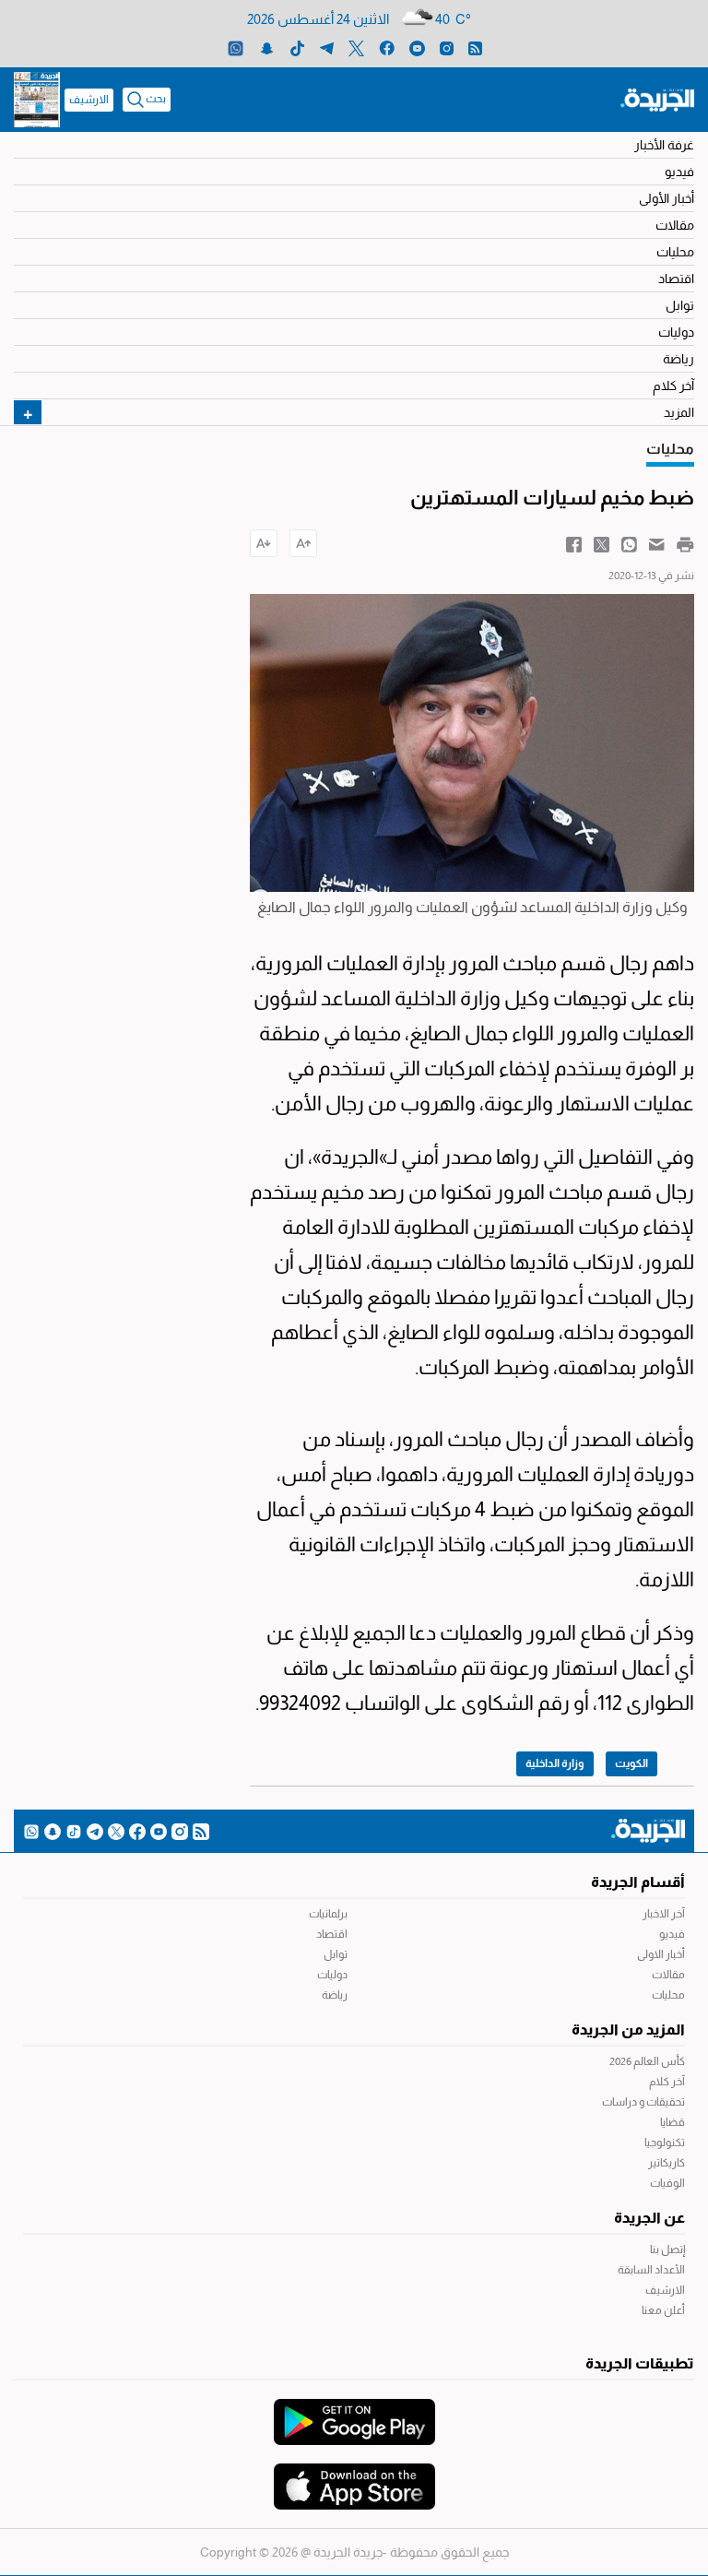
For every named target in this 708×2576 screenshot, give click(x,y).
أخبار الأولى (667, 198)
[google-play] (354, 2413)
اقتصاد (676, 279)
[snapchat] (267, 47)
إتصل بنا (667, 2250)
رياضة (678, 359)
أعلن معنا (663, 2310)
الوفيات (667, 2183)
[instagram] (447, 47)
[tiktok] (297, 47)
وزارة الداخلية (555, 1763)
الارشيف (89, 100)
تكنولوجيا (665, 2143)
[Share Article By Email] (657, 543)
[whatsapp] (236, 47)
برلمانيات (328, 1914)
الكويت (631, 1763)
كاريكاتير (667, 2163)
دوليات (676, 332)
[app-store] (354, 2477)
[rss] (475, 47)
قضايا (673, 2122)
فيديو (679, 172)
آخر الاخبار (664, 1914)
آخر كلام (673, 386)
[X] (356, 47)
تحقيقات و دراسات (643, 2102)
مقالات (675, 225)
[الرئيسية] (657, 99)
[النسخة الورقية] (37, 100)
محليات (675, 252)
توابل (680, 305)
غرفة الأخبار (664, 145)
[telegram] (327, 47)
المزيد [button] (679, 412)
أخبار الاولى (661, 1954)
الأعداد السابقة (651, 2270)
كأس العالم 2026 (647, 2061)
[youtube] (417, 47)
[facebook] (387, 47)
